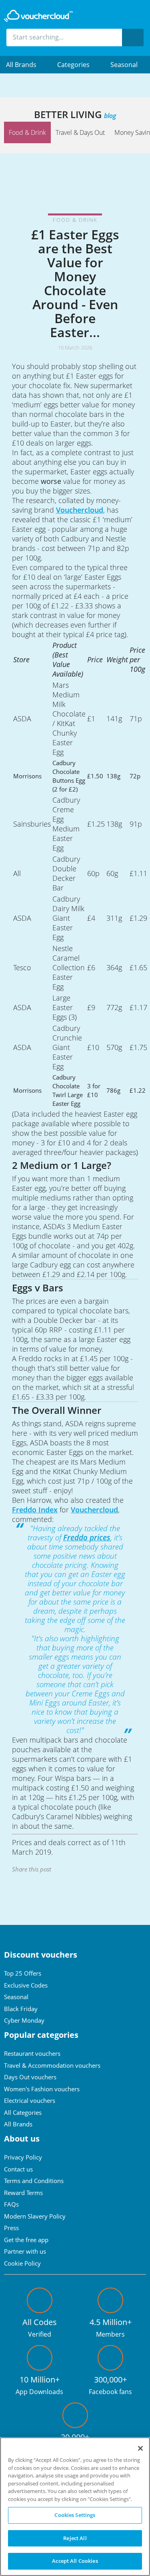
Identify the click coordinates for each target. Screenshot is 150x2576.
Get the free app (26, 2240)
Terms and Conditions (34, 2181)
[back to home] (38, 16)
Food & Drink (27, 132)
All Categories (23, 2112)
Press (11, 2228)
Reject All (75, 2538)
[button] (26, 65)
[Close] (140, 2448)
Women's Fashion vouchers (42, 2089)
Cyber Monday (24, 2020)
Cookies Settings (75, 2515)
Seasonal (124, 65)
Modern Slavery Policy (35, 2216)
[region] (75, 2507)
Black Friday (21, 2009)
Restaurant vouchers (32, 2053)
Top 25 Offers (23, 1973)
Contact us (18, 2169)
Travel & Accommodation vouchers (52, 2065)
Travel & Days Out (80, 132)
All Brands (18, 2124)
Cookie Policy (22, 2263)
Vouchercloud (80, 510)
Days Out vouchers (30, 2077)
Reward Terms (23, 2193)
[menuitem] (26, 65)
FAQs (11, 2204)
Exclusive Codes (26, 1985)
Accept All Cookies (75, 2561)
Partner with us (25, 2251)
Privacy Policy (23, 2157)
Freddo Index (35, 1510)
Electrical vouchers (30, 2100)
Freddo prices (87, 1538)
